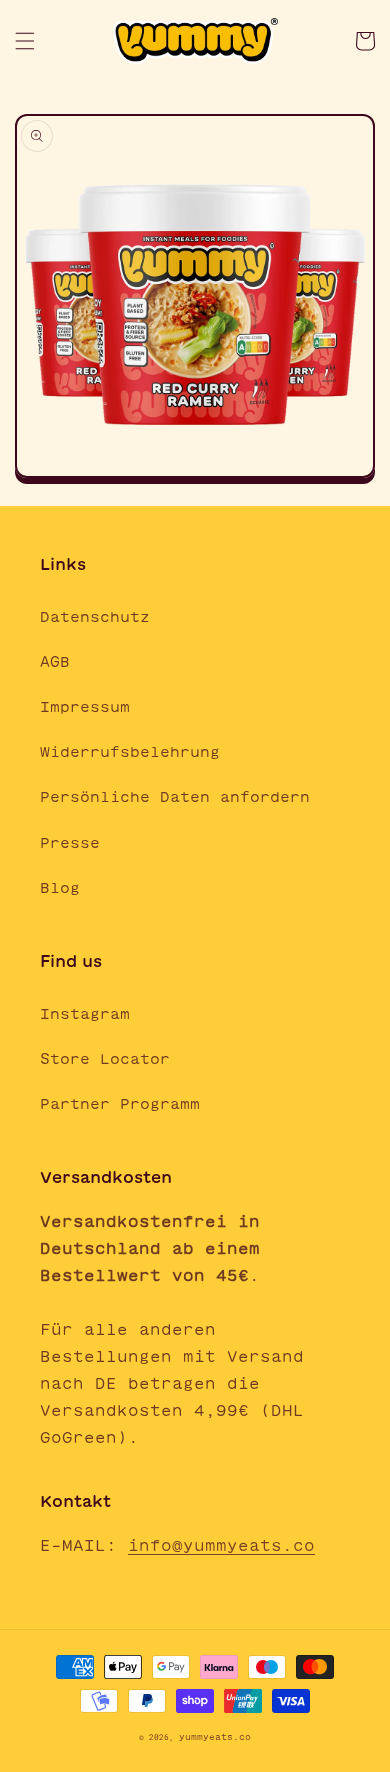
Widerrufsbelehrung (130, 752)
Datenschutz (95, 617)
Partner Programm (120, 1104)
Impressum (85, 707)
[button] (25, 41)
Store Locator (105, 1059)
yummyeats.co (215, 1737)
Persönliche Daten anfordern (175, 797)
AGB (55, 662)
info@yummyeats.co (221, 1545)
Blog (60, 888)
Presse (70, 843)
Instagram (85, 1014)
